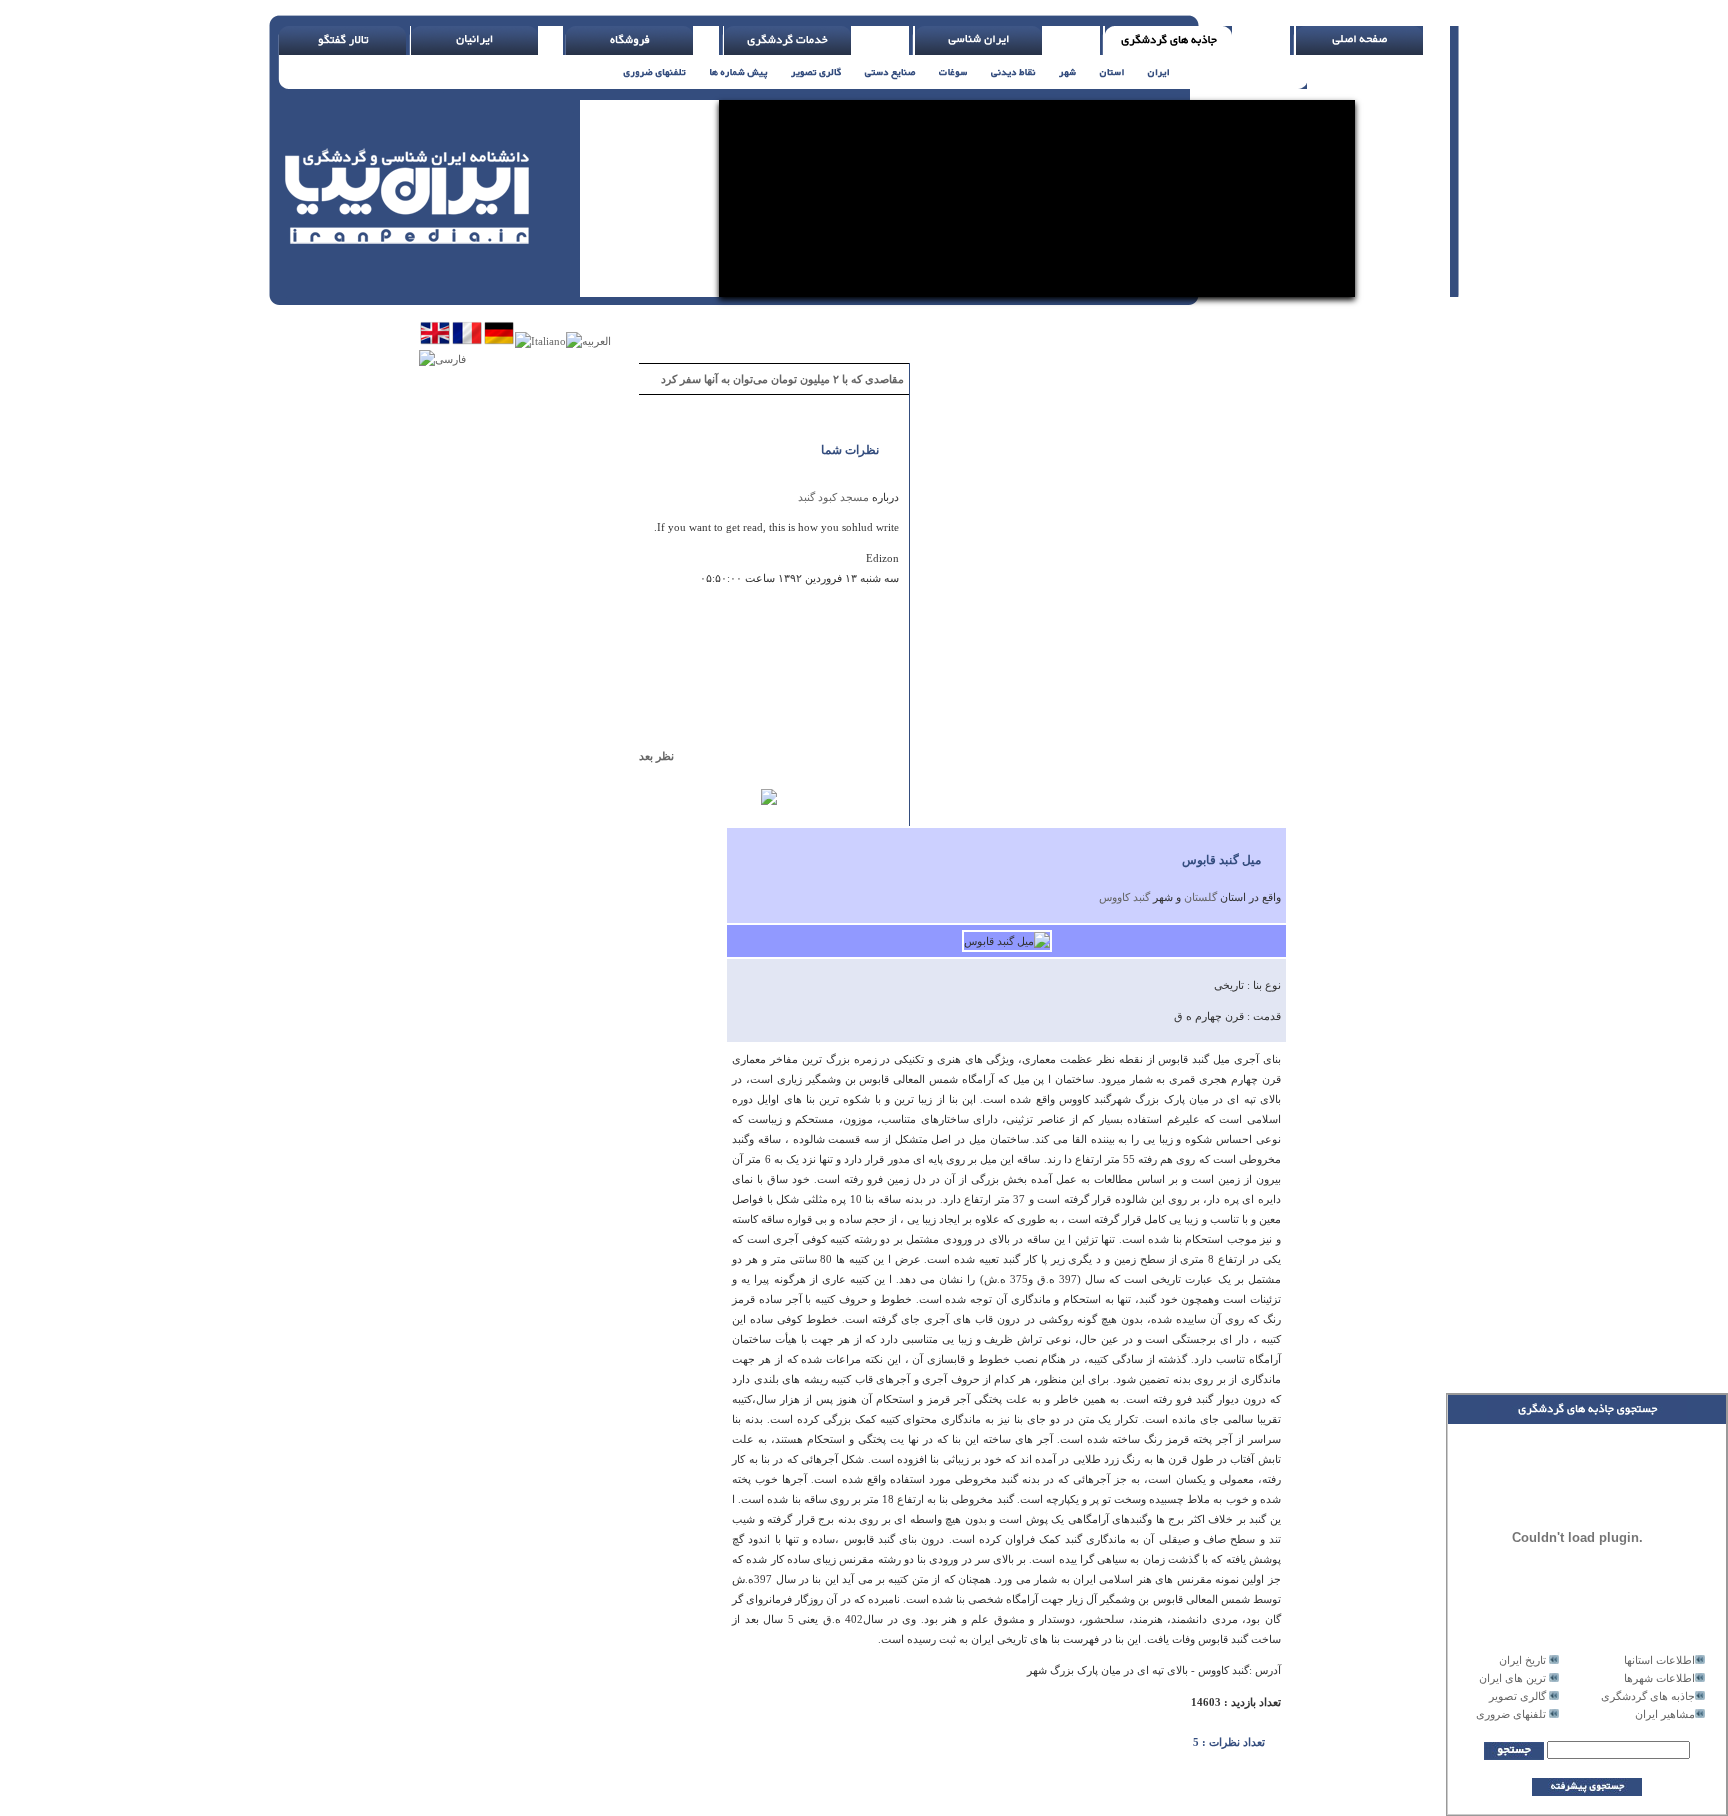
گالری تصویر (1517, 1696)
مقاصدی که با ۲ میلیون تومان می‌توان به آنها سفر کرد (782, 379)
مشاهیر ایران (1665, 1714)
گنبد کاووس (1124, 897)
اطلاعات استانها (1659, 1660)
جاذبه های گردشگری (1648, 1696)
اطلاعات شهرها (1659, 1678)
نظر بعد (665, 756)
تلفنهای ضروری (1511, 1714)
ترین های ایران (1512, 1678)
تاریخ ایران (1522, 1660)
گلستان (1200, 897)
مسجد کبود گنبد (833, 497)
